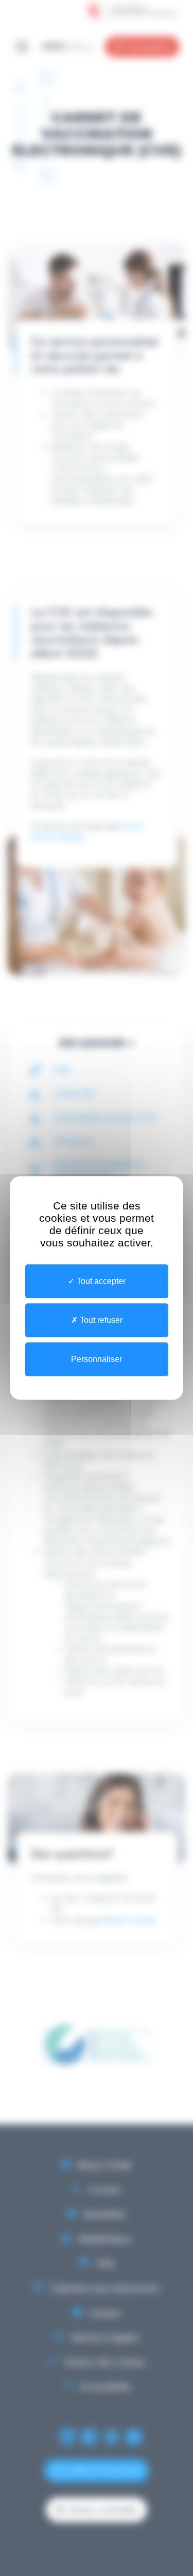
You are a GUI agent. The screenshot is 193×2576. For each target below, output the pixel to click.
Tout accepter (100, 1281)
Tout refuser (100, 1320)
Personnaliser (97, 1359)
